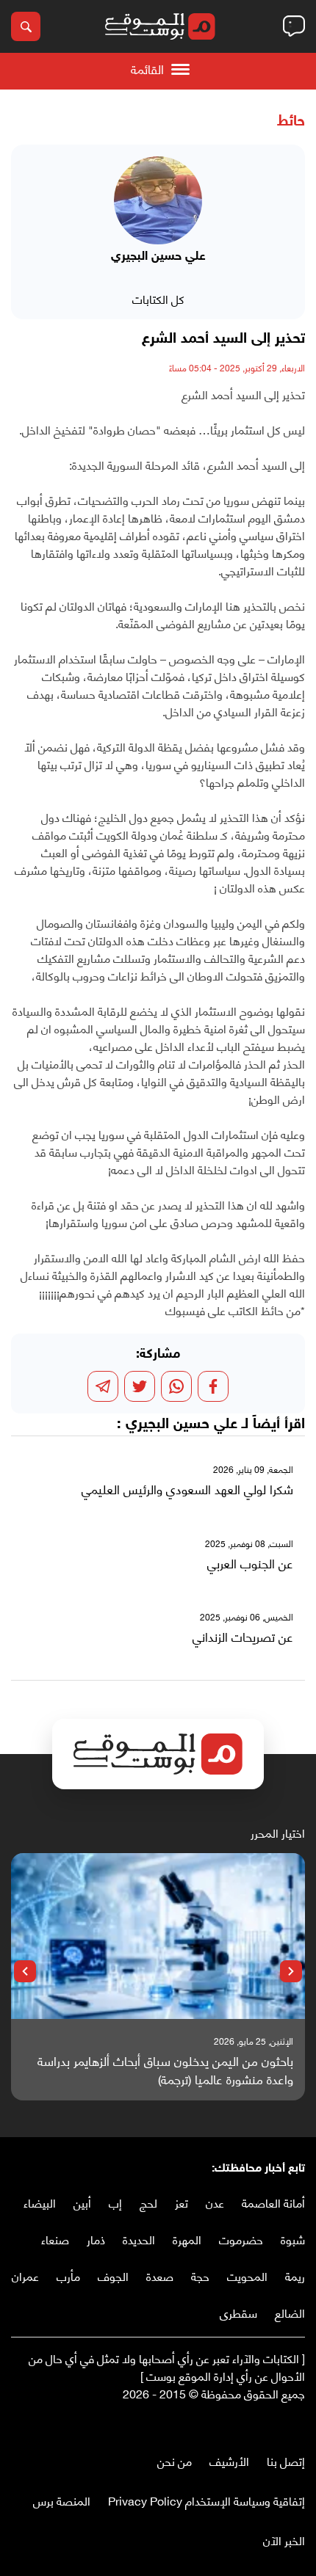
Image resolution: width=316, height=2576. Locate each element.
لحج (148, 2202)
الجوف (113, 2275)
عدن (215, 2202)
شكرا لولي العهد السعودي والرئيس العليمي (187, 1489)
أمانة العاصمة (273, 2202)
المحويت (247, 2275)
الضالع (290, 2312)
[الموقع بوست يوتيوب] (268, 2424)
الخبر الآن (284, 2540)
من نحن (175, 2460)
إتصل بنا (286, 2460)
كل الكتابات (158, 298)
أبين (82, 2202)
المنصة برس (62, 2500)
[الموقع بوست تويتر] (283, 2424)
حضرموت (241, 2239)
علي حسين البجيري (182, 1425)
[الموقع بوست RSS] (239, 2424)
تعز (182, 2202)
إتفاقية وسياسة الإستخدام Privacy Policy (207, 2500)
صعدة (160, 2275)
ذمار (96, 2239)
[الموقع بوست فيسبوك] (298, 2424)
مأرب (68, 2275)
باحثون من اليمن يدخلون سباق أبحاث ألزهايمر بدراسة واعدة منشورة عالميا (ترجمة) (165, 2070)
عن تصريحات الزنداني (243, 1637)
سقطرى (238, 2312)
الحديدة (139, 2239)
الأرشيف (229, 2460)
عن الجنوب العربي (250, 1563)
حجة (200, 2275)
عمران (25, 2275)
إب (115, 2202)
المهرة (187, 2239)
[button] (291, 1971)
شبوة (293, 2239)
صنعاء (55, 2239)
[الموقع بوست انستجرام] (254, 2424)
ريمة (295, 2275)
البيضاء (40, 2202)
